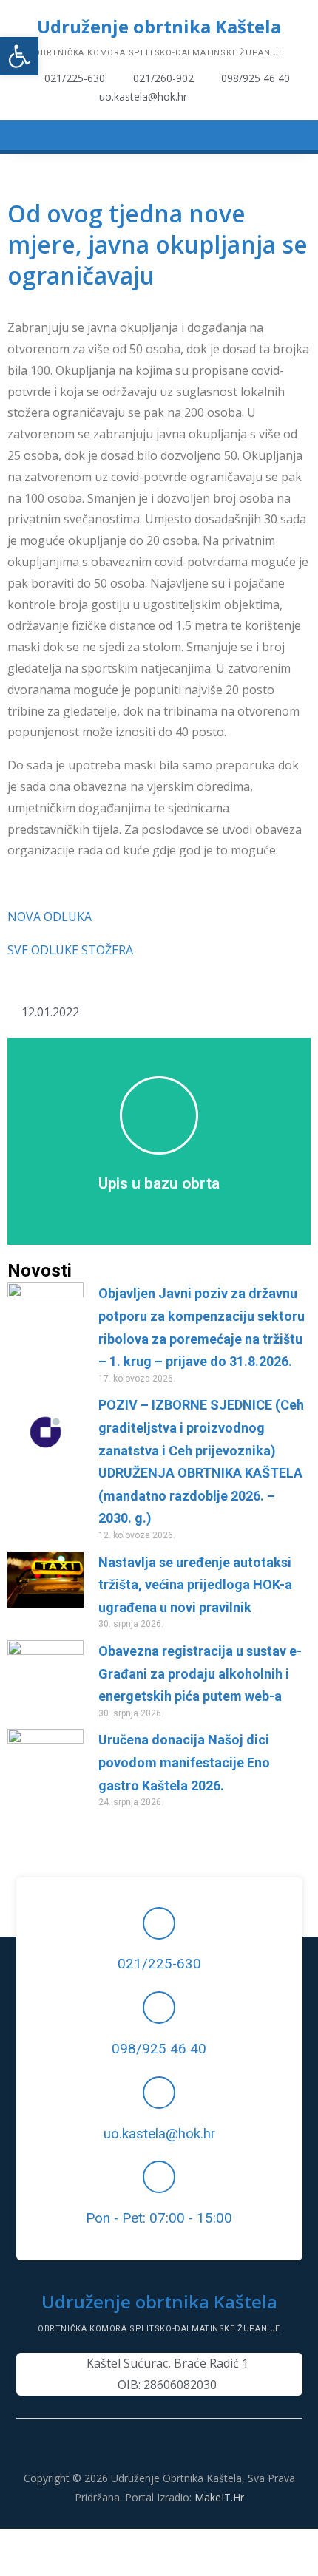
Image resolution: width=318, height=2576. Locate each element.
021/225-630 (159, 1964)
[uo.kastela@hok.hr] (159, 2093)
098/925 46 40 (159, 2049)
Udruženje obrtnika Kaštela (159, 26)
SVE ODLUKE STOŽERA (70, 950)
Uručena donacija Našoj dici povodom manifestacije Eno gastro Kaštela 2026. (184, 1762)
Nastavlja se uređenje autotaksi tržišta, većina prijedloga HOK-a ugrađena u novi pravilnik (195, 1585)
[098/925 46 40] (159, 2008)
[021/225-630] (159, 1923)
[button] (19, 56)
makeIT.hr (219, 2497)
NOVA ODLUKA (50, 917)
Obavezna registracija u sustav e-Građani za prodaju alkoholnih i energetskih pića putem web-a (200, 1673)
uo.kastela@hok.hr (159, 2134)
